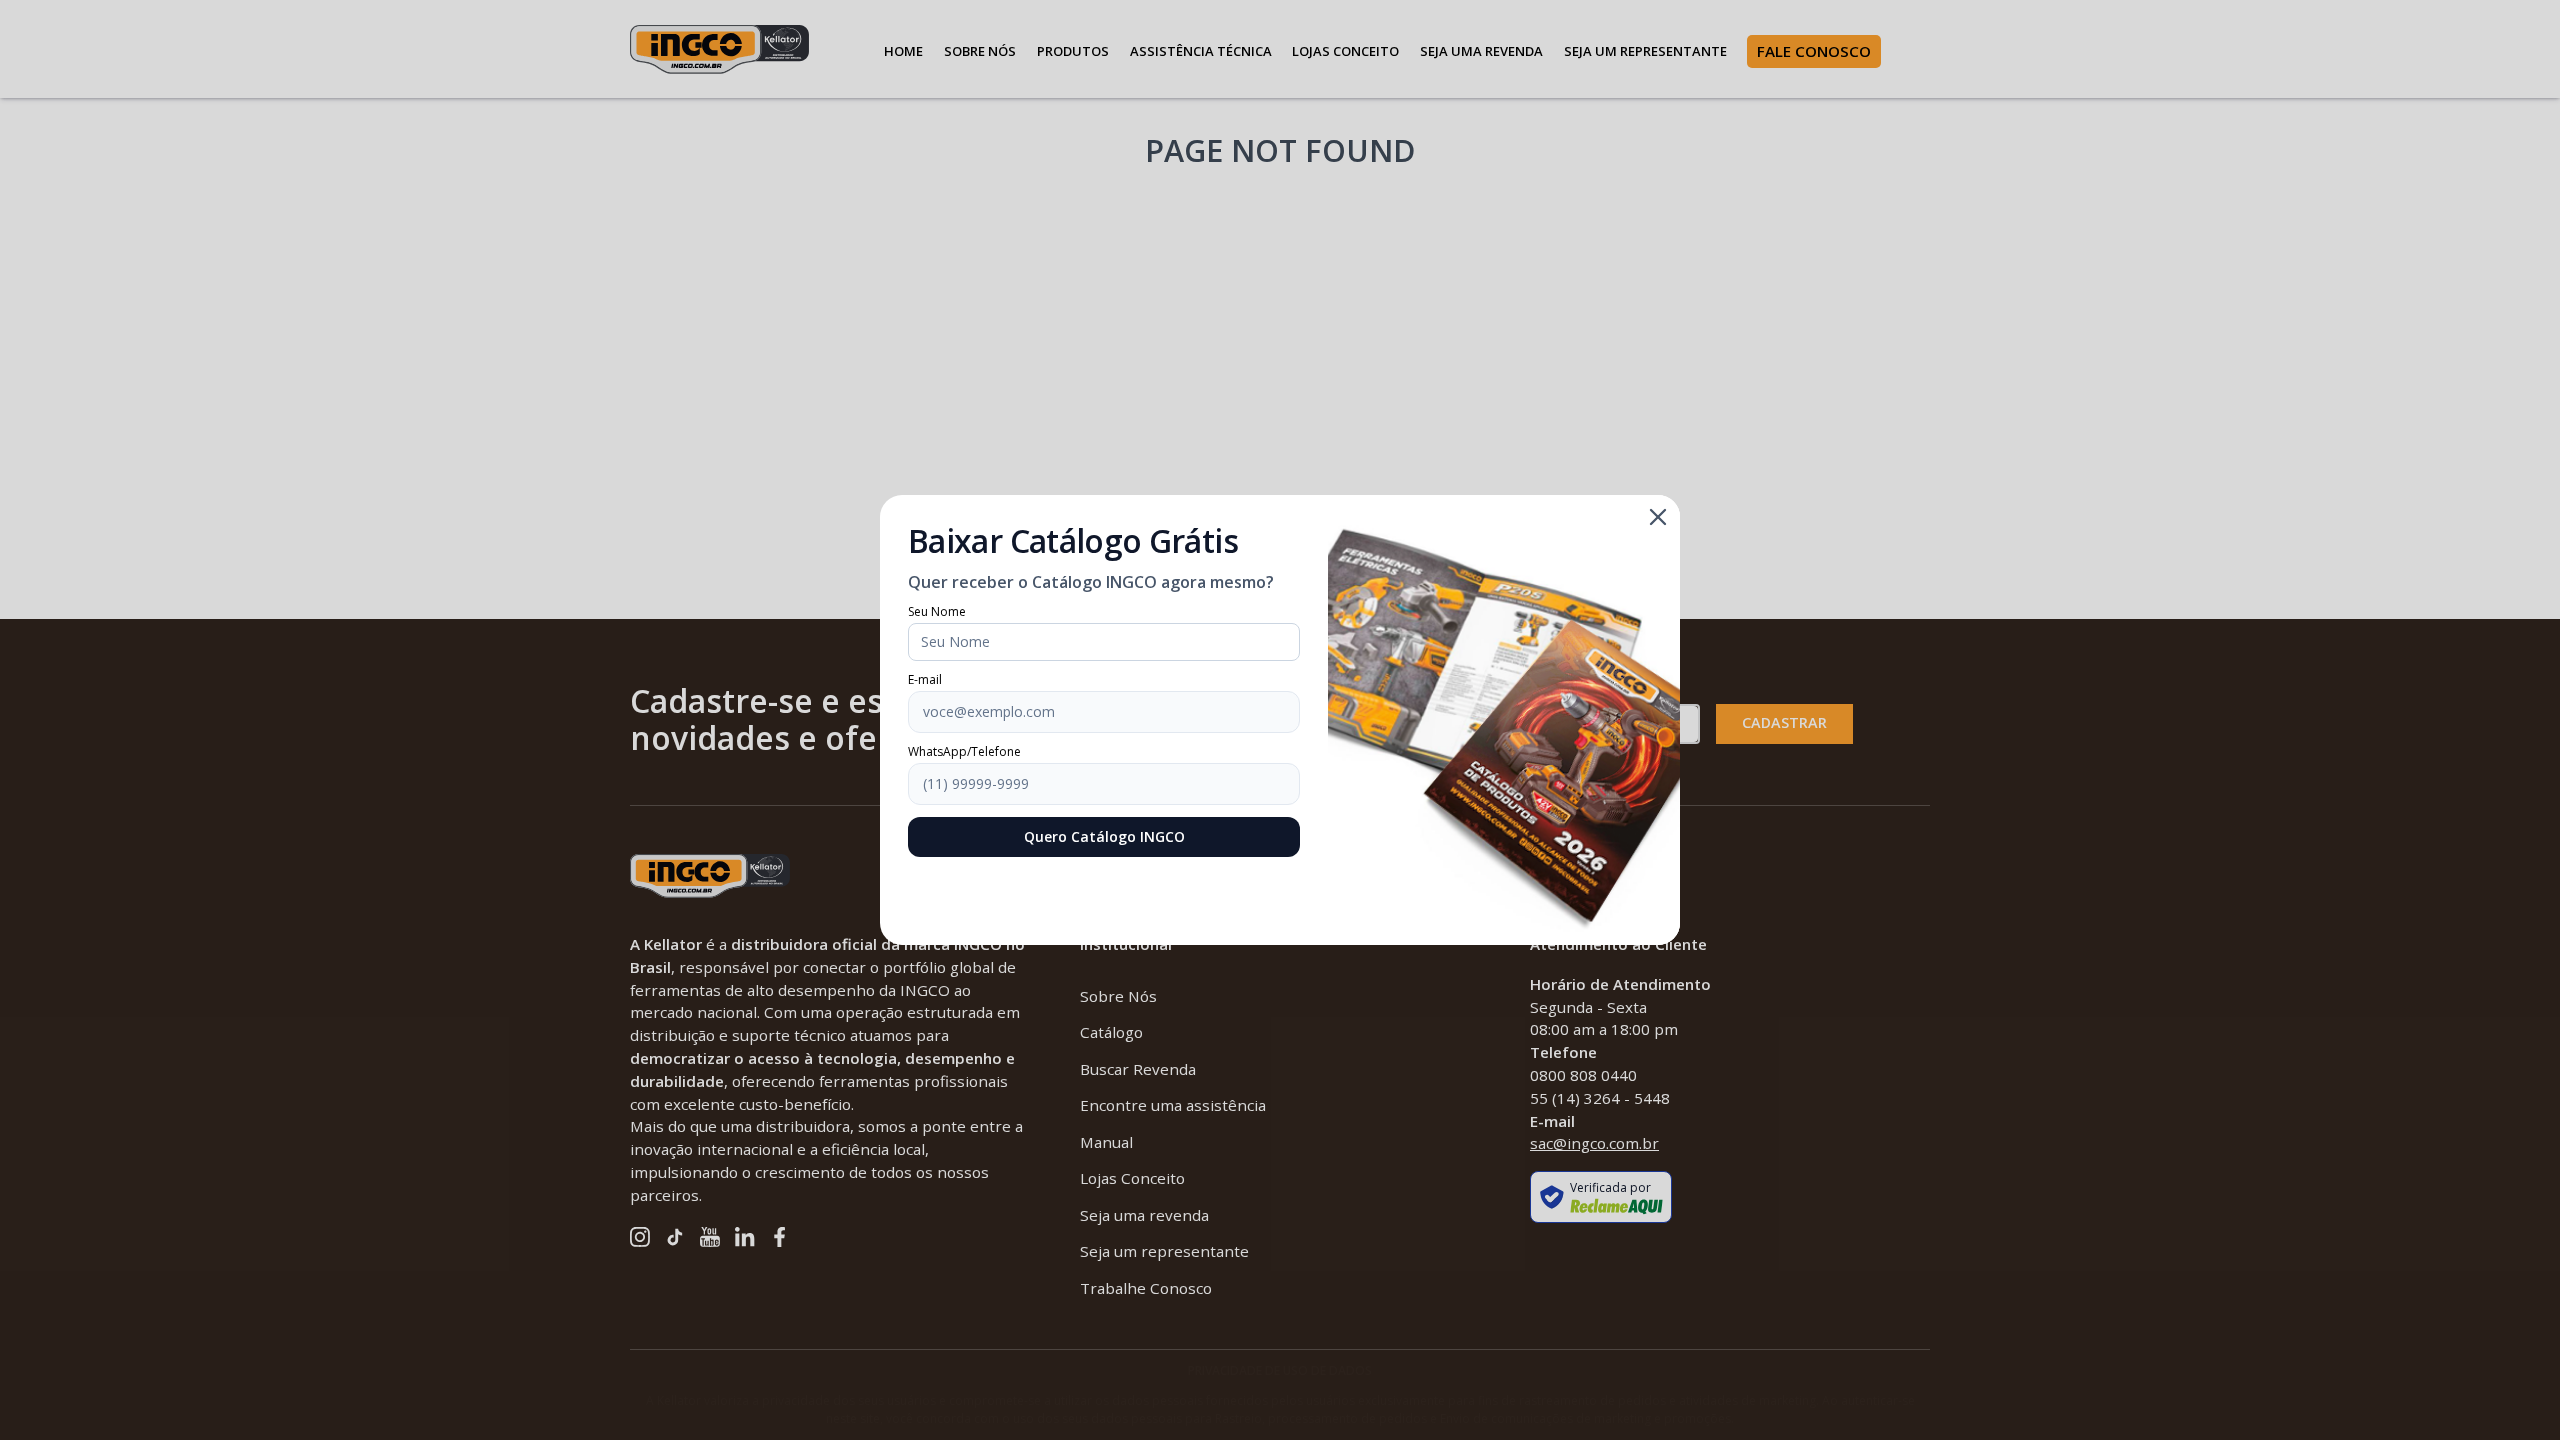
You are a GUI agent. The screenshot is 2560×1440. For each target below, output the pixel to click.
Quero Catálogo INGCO (1104, 836)
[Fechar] (1658, 517)
